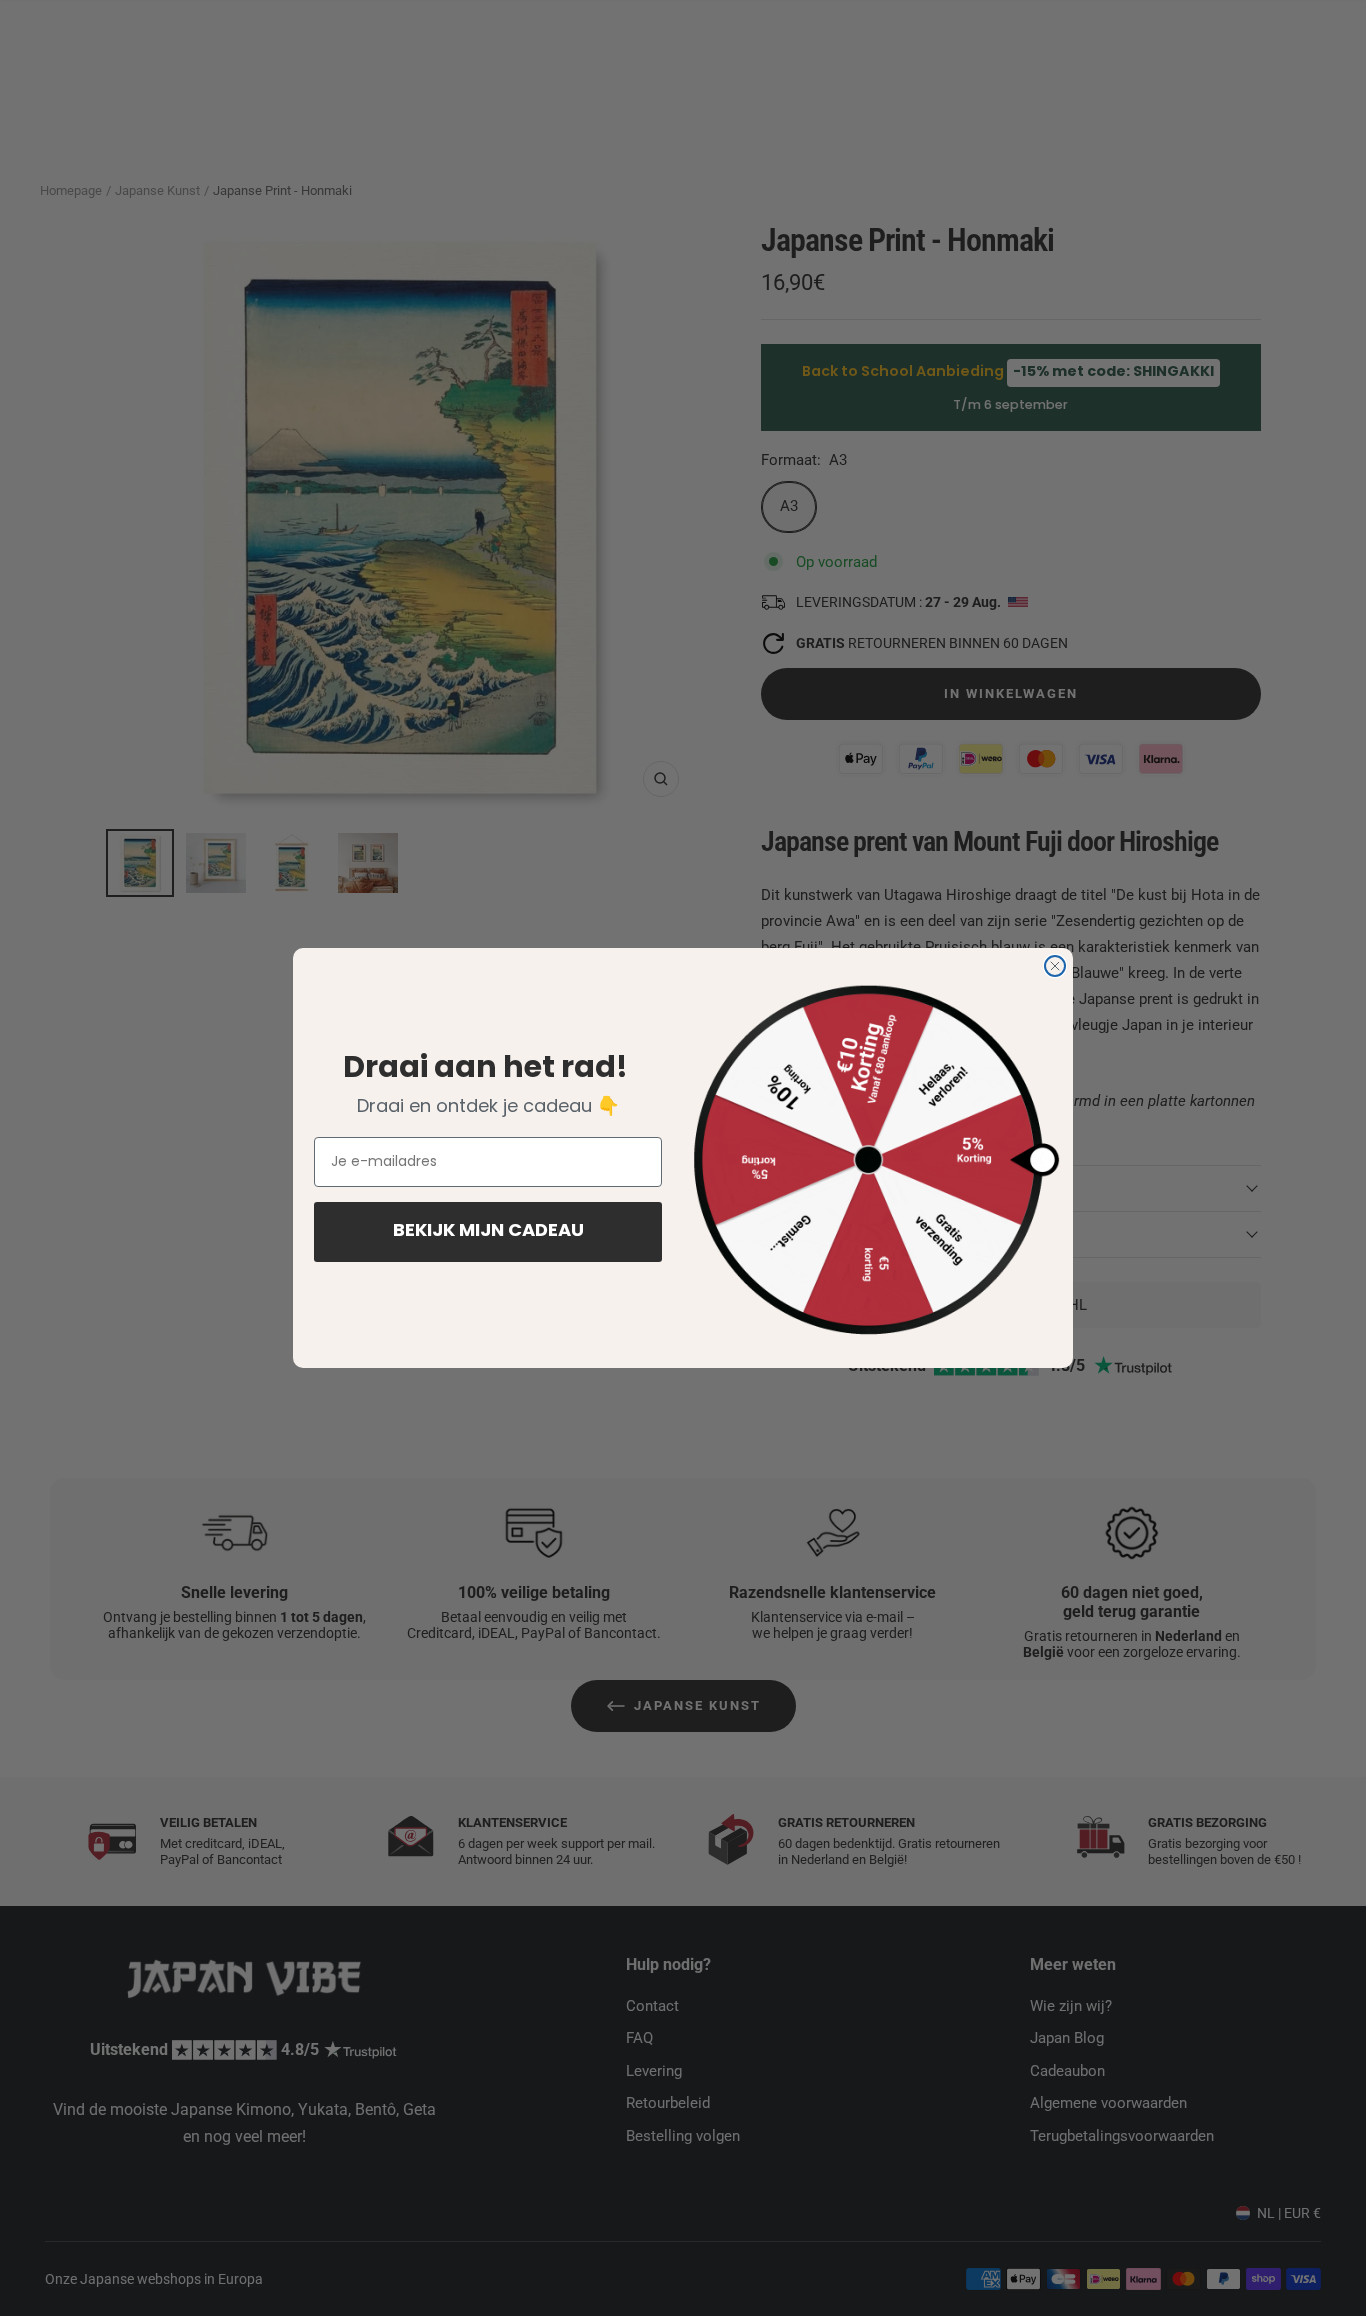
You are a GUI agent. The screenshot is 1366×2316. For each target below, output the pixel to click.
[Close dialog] (1055, 966)
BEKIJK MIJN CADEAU (488, 1232)
